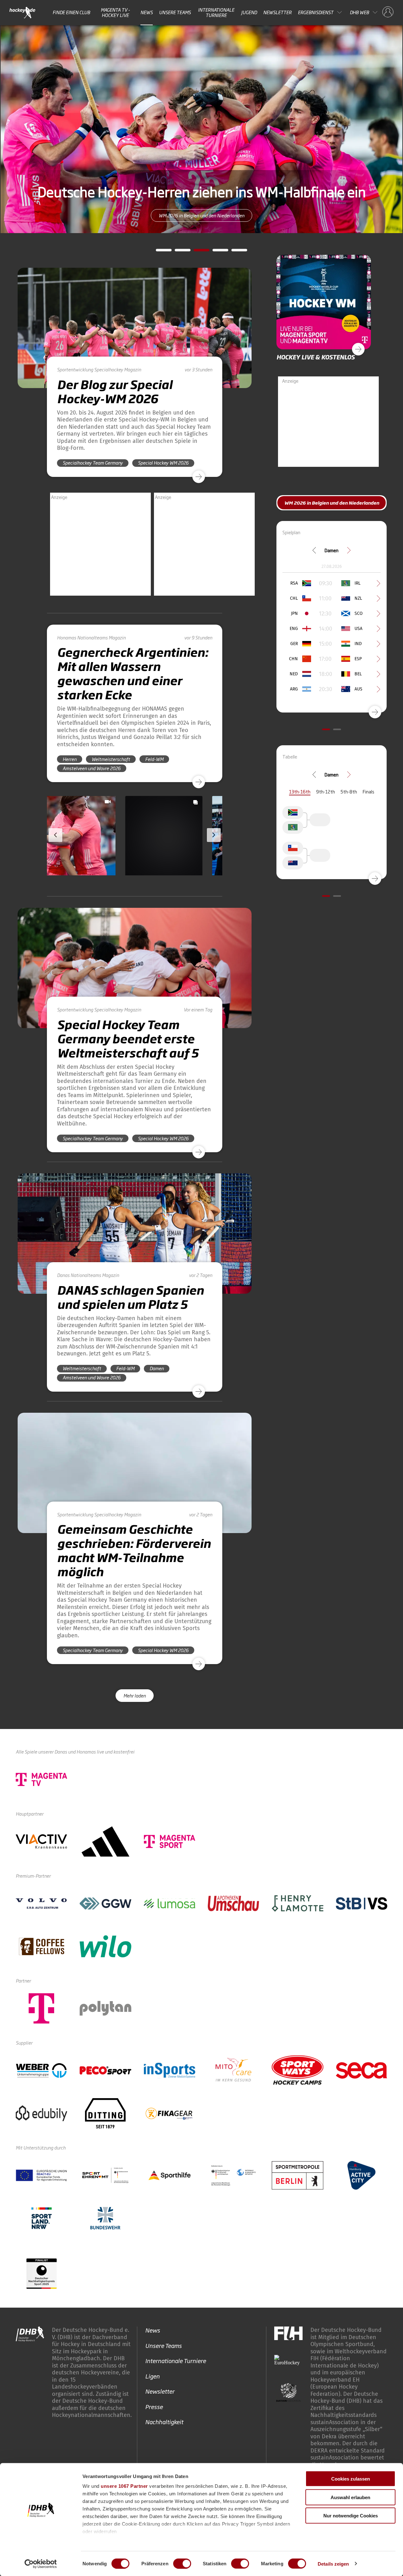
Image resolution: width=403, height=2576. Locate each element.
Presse (154, 2407)
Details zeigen (333, 2564)
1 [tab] (159, 252)
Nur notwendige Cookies (351, 2516)
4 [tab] (216, 252)
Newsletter (277, 12)
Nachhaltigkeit (164, 2422)
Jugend (249, 12)
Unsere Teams (175, 12)
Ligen (152, 2376)
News (147, 12)
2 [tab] (178, 252)
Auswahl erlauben (350, 2497)
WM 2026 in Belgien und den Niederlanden (201, 223)
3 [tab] (197, 252)
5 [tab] (235, 252)
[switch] (182, 2563)
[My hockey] (388, 12)
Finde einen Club (71, 12)
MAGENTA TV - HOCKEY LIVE (115, 12)
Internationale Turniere (216, 12)
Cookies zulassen (351, 2479)
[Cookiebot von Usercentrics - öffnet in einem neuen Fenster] (41, 2564)
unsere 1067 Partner (124, 2486)
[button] (88, 854)
